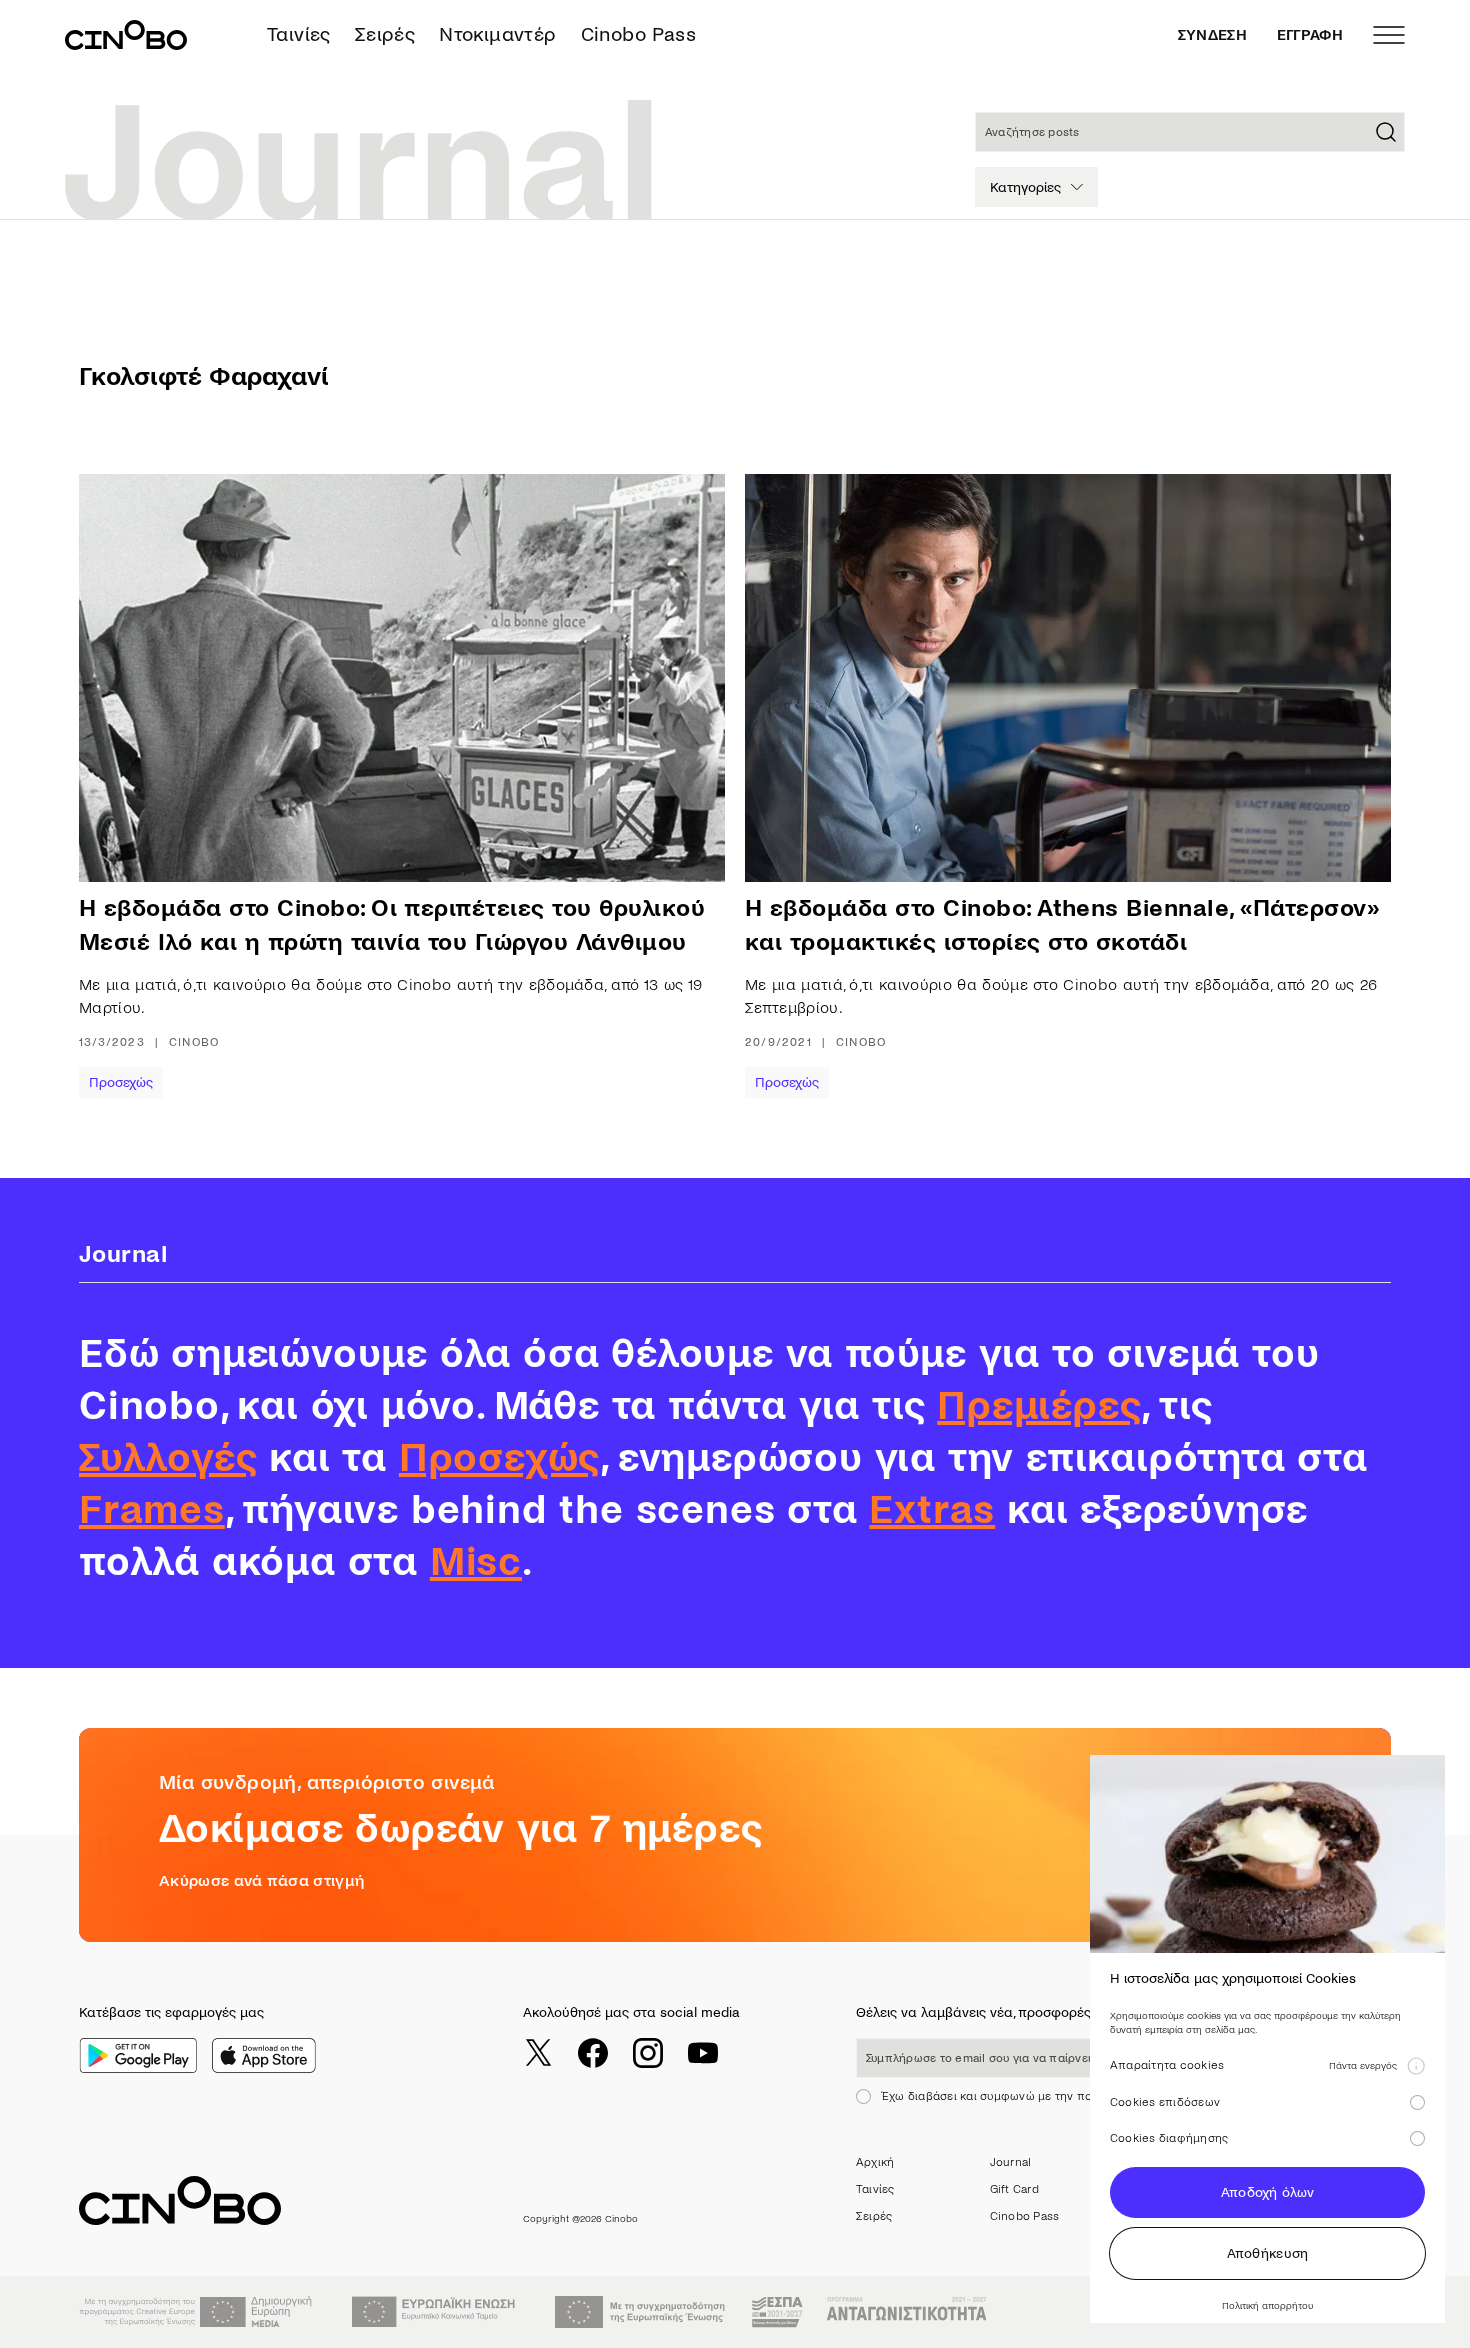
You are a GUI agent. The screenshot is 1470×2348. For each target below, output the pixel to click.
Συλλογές (168, 1458)
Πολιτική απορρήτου (1267, 2305)
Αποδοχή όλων (1267, 2192)
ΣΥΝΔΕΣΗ (1212, 35)
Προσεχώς (121, 1082)
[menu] (1389, 35)
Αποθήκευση (1268, 2253)
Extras (932, 1510)
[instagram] (648, 2053)
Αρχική (875, 2162)
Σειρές (385, 34)
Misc (476, 1562)
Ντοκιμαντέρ (497, 34)
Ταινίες (299, 34)
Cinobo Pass (638, 34)
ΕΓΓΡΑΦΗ (1310, 35)
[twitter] (538, 2053)
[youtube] (703, 2053)
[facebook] (593, 2053)
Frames (152, 1510)
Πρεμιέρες (1039, 1406)
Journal (1011, 2162)
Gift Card (1014, 2189)
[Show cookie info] (1416, 2066)
